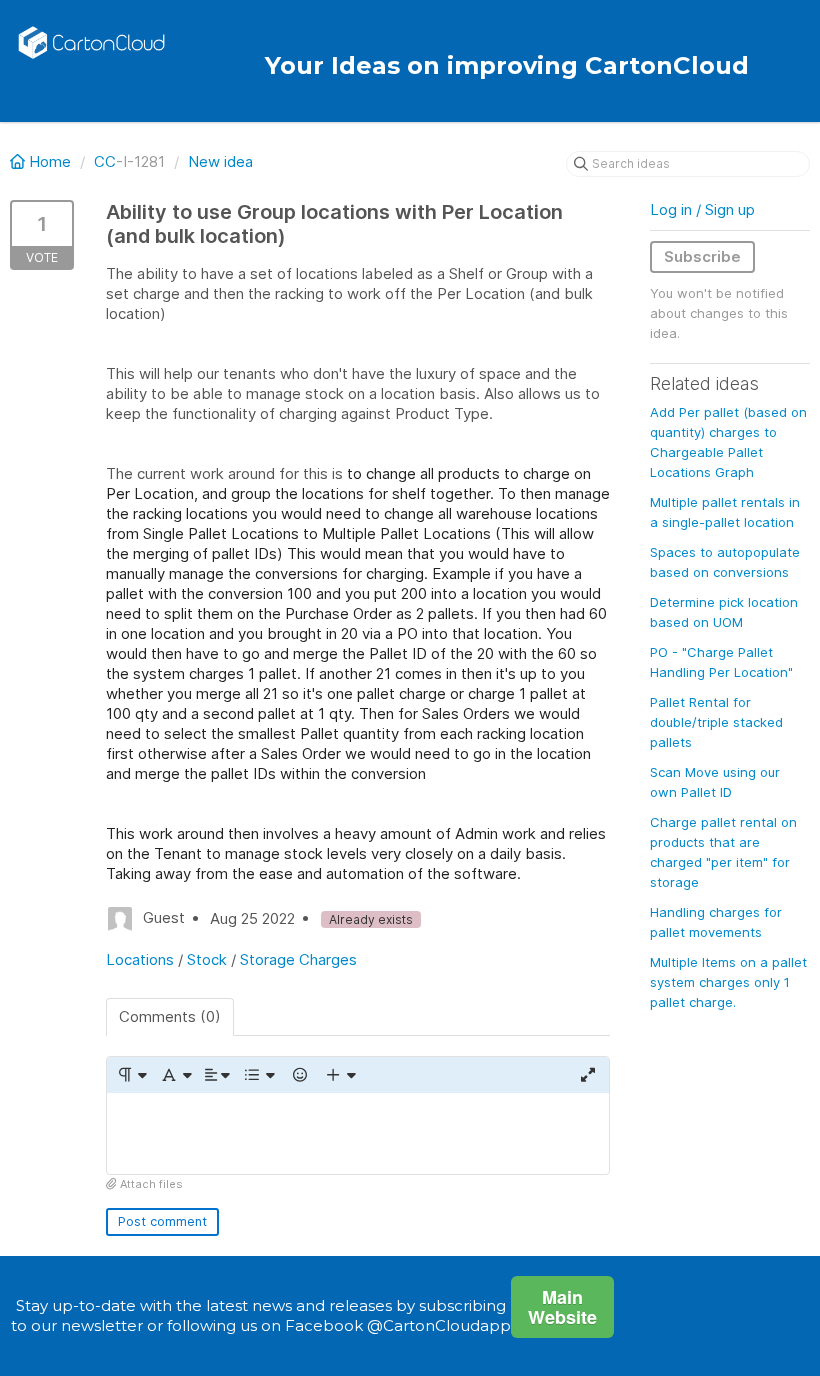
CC (105, 161)
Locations (140, 959)
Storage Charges (298, 959)
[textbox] (358, 1133)
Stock (207, 959)
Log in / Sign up (702, 209)
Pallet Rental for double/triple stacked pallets (716, 722)
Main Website (562, 1307)
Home (50, 161)
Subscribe (702, 256)
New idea (220, 161)
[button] (131, 1075)
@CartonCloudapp (439, 1325)
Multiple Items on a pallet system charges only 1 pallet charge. (728, 982)
